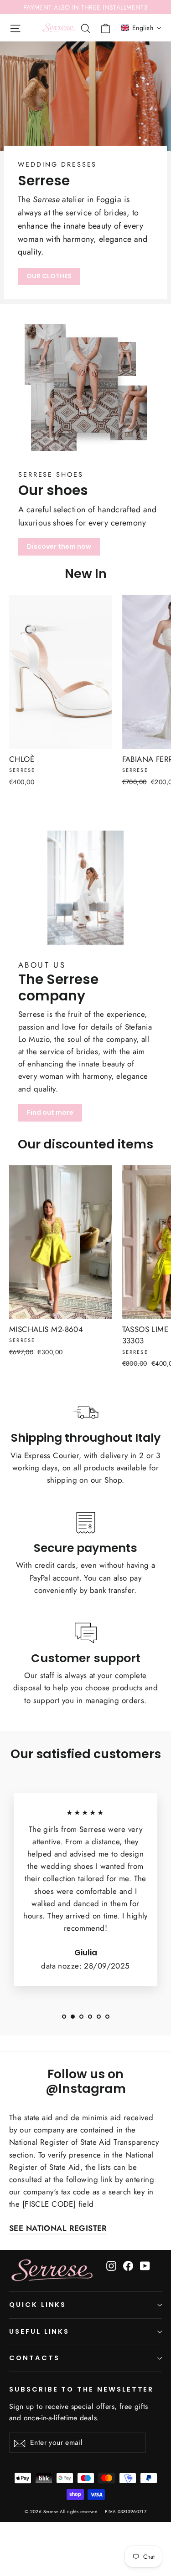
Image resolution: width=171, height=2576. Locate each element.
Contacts (34, 2358)
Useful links (39, 2331)
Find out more (50, 1112)
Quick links (38, 2305)
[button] (141, 28)
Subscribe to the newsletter (81, 2389)
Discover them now (59, 546)
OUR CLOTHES (49, 276)
